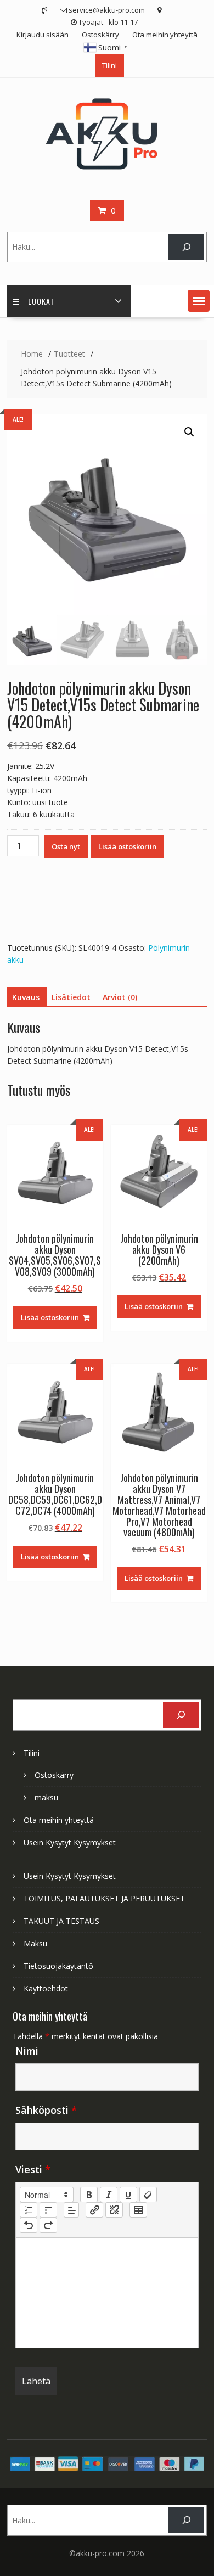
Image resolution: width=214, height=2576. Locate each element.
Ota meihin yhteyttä (165, 35)
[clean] (148, 2195)
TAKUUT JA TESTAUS (61, 1921)
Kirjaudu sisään (43, 35)
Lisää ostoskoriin (127, 846)
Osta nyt (66, 846)
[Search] (186, 247)
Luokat (41, 301)
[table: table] (138, 2210)
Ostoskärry (100, 35)
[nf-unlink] (114, 2210)
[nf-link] (94, 2210)
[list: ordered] (29, 2210)
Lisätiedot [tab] (71, 997)
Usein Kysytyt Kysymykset (70, 1842)
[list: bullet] (48, 2210)
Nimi (27, 2051)
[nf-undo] (29, 2225)
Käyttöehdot (46, 1988)
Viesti (33, 2169)
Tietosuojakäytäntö (58, 1966)
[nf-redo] (48, 2225)
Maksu (35, 1943)
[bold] (89, 2195)
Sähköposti (46, 2110)
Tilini (109, 65)
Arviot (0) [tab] (120, 997)
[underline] (128, 2195)
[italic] (109, 2195)
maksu (46, 1797)
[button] (199, 301)
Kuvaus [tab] (26, 997)
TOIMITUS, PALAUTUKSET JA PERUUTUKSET (104, 1898)
